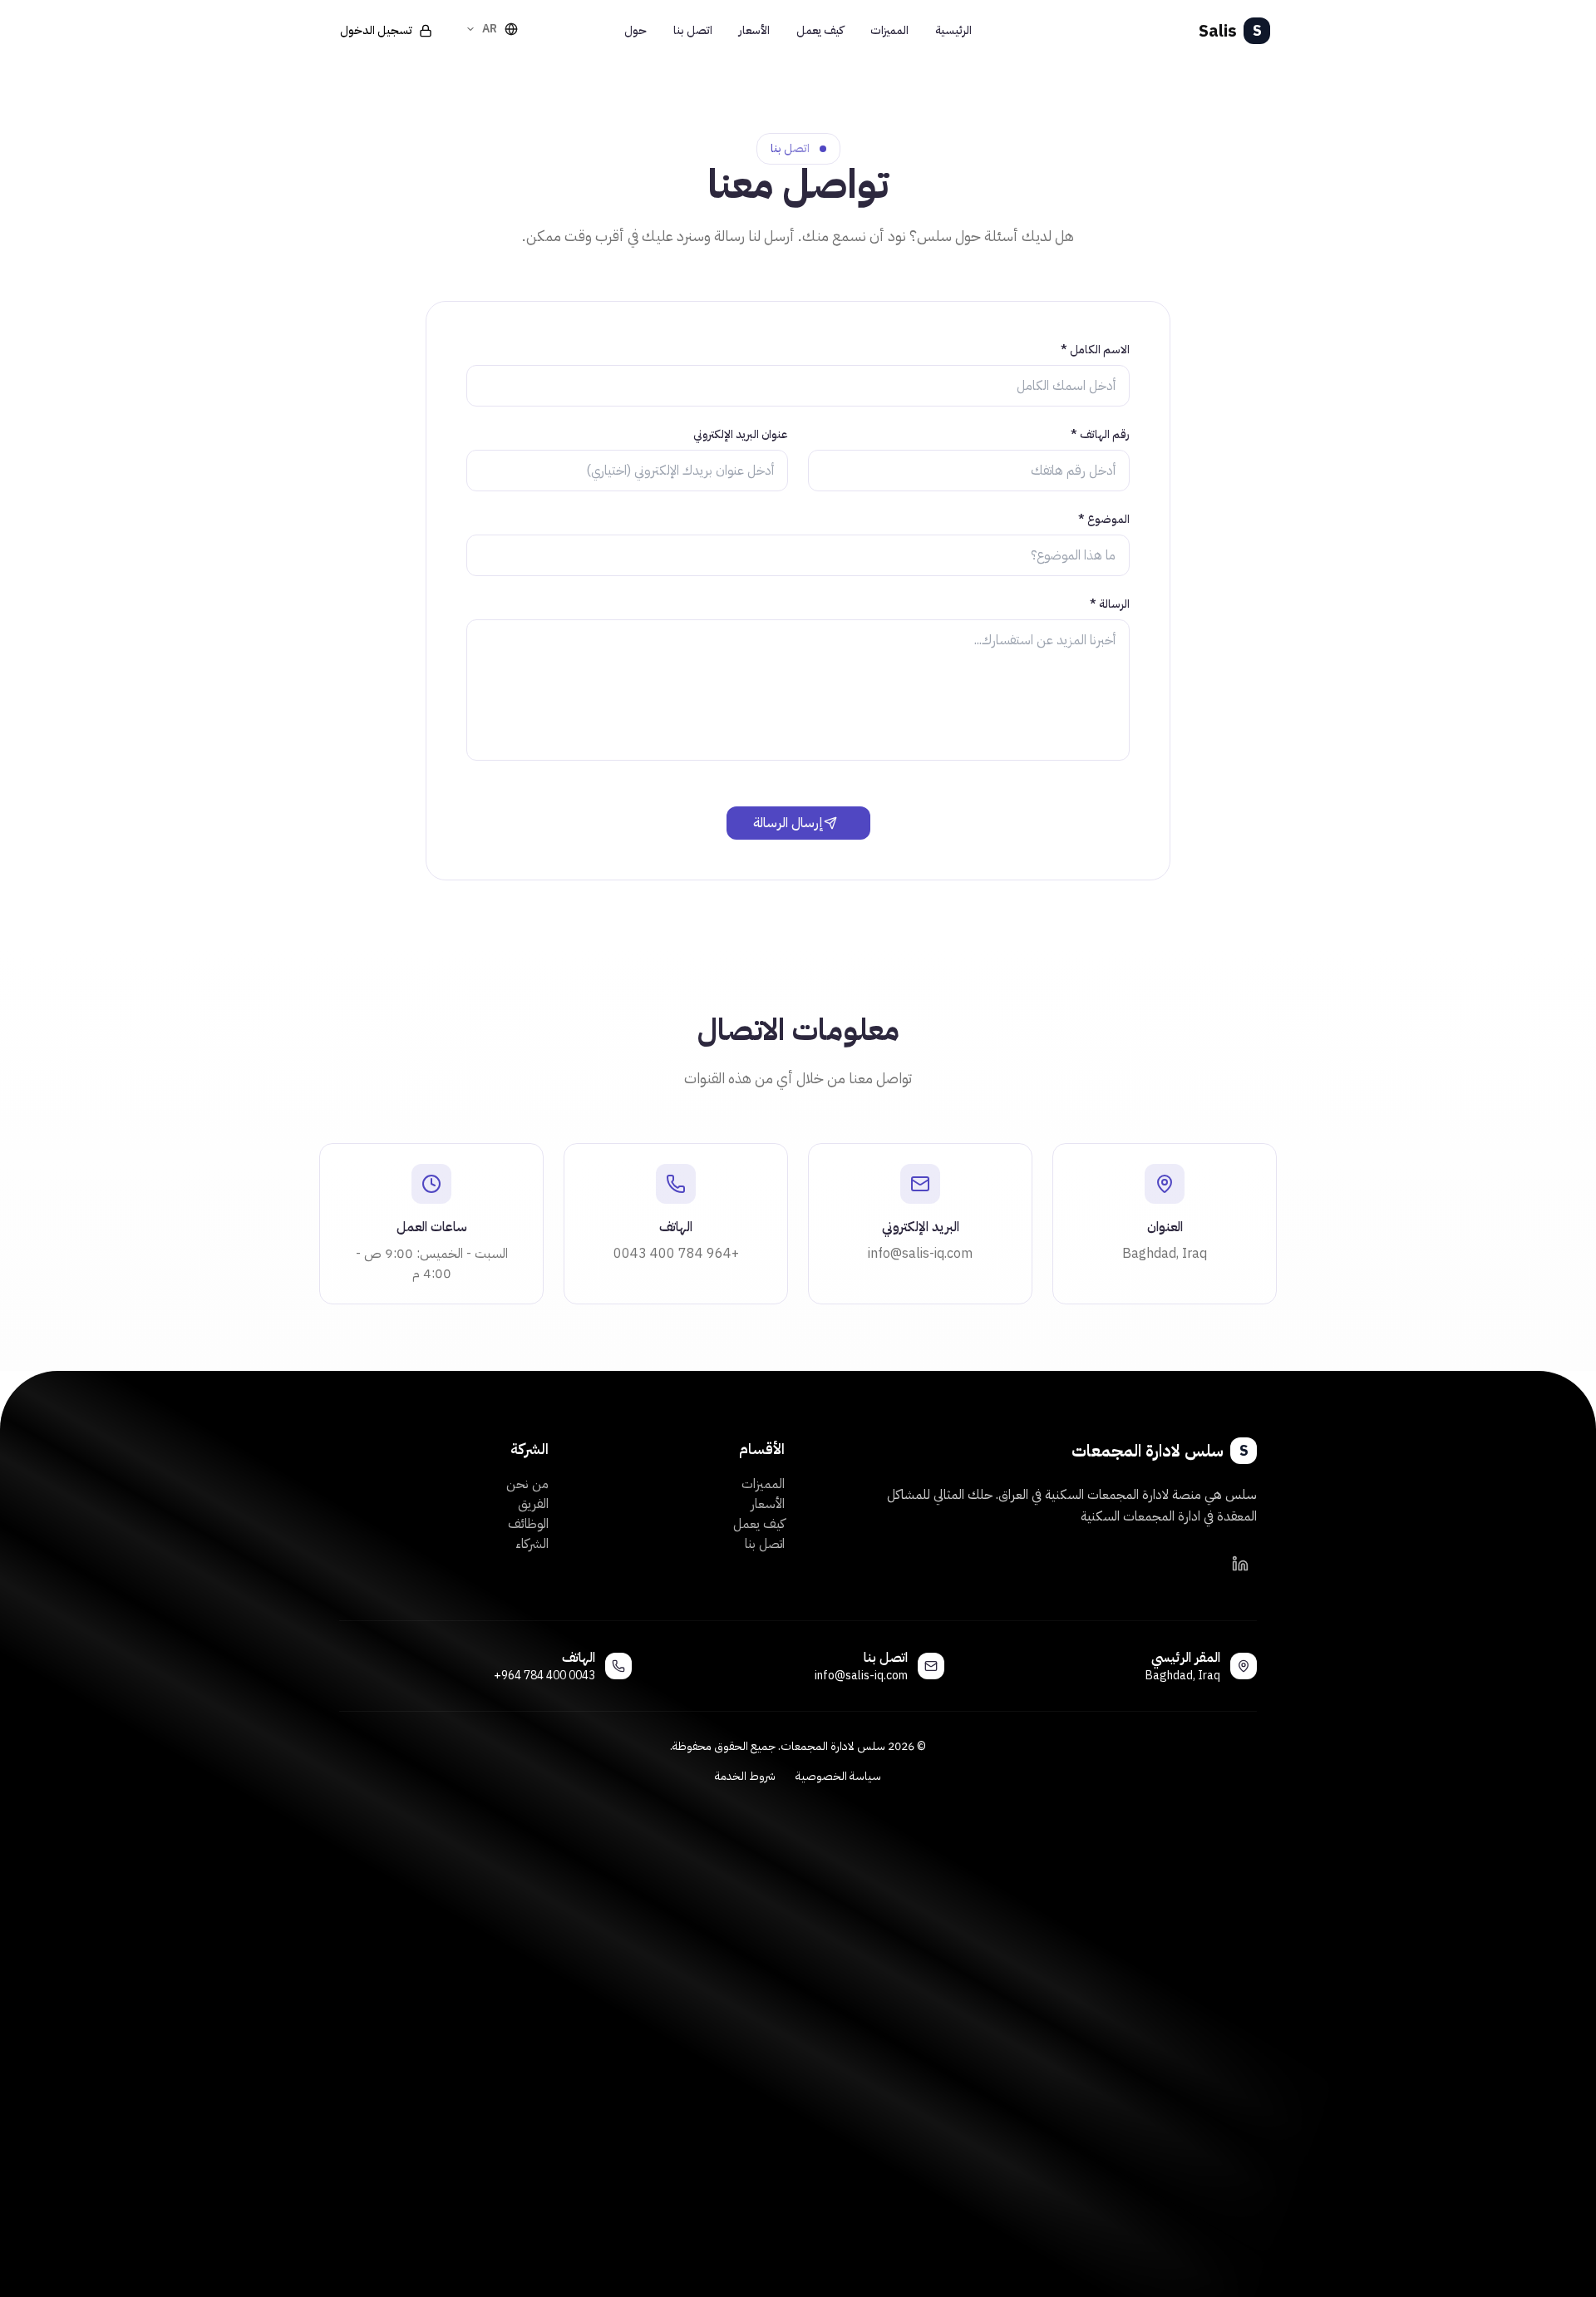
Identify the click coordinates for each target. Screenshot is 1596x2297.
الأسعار (768, 1504)
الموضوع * (1104, 520)
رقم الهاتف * (1100, 435)
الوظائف (528, 1524)
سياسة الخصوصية (838, 1777)
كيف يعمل (759, 1524)
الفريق (533, 1504)
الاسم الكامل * (1095, 350)
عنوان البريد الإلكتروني (741, 435)
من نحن (527, 1484)
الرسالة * (1110, 604)
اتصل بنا (765, 1544)
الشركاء (532, 1544)
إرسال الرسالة (788, 823)
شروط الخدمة (745, 1777)
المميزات (763, 1484)
